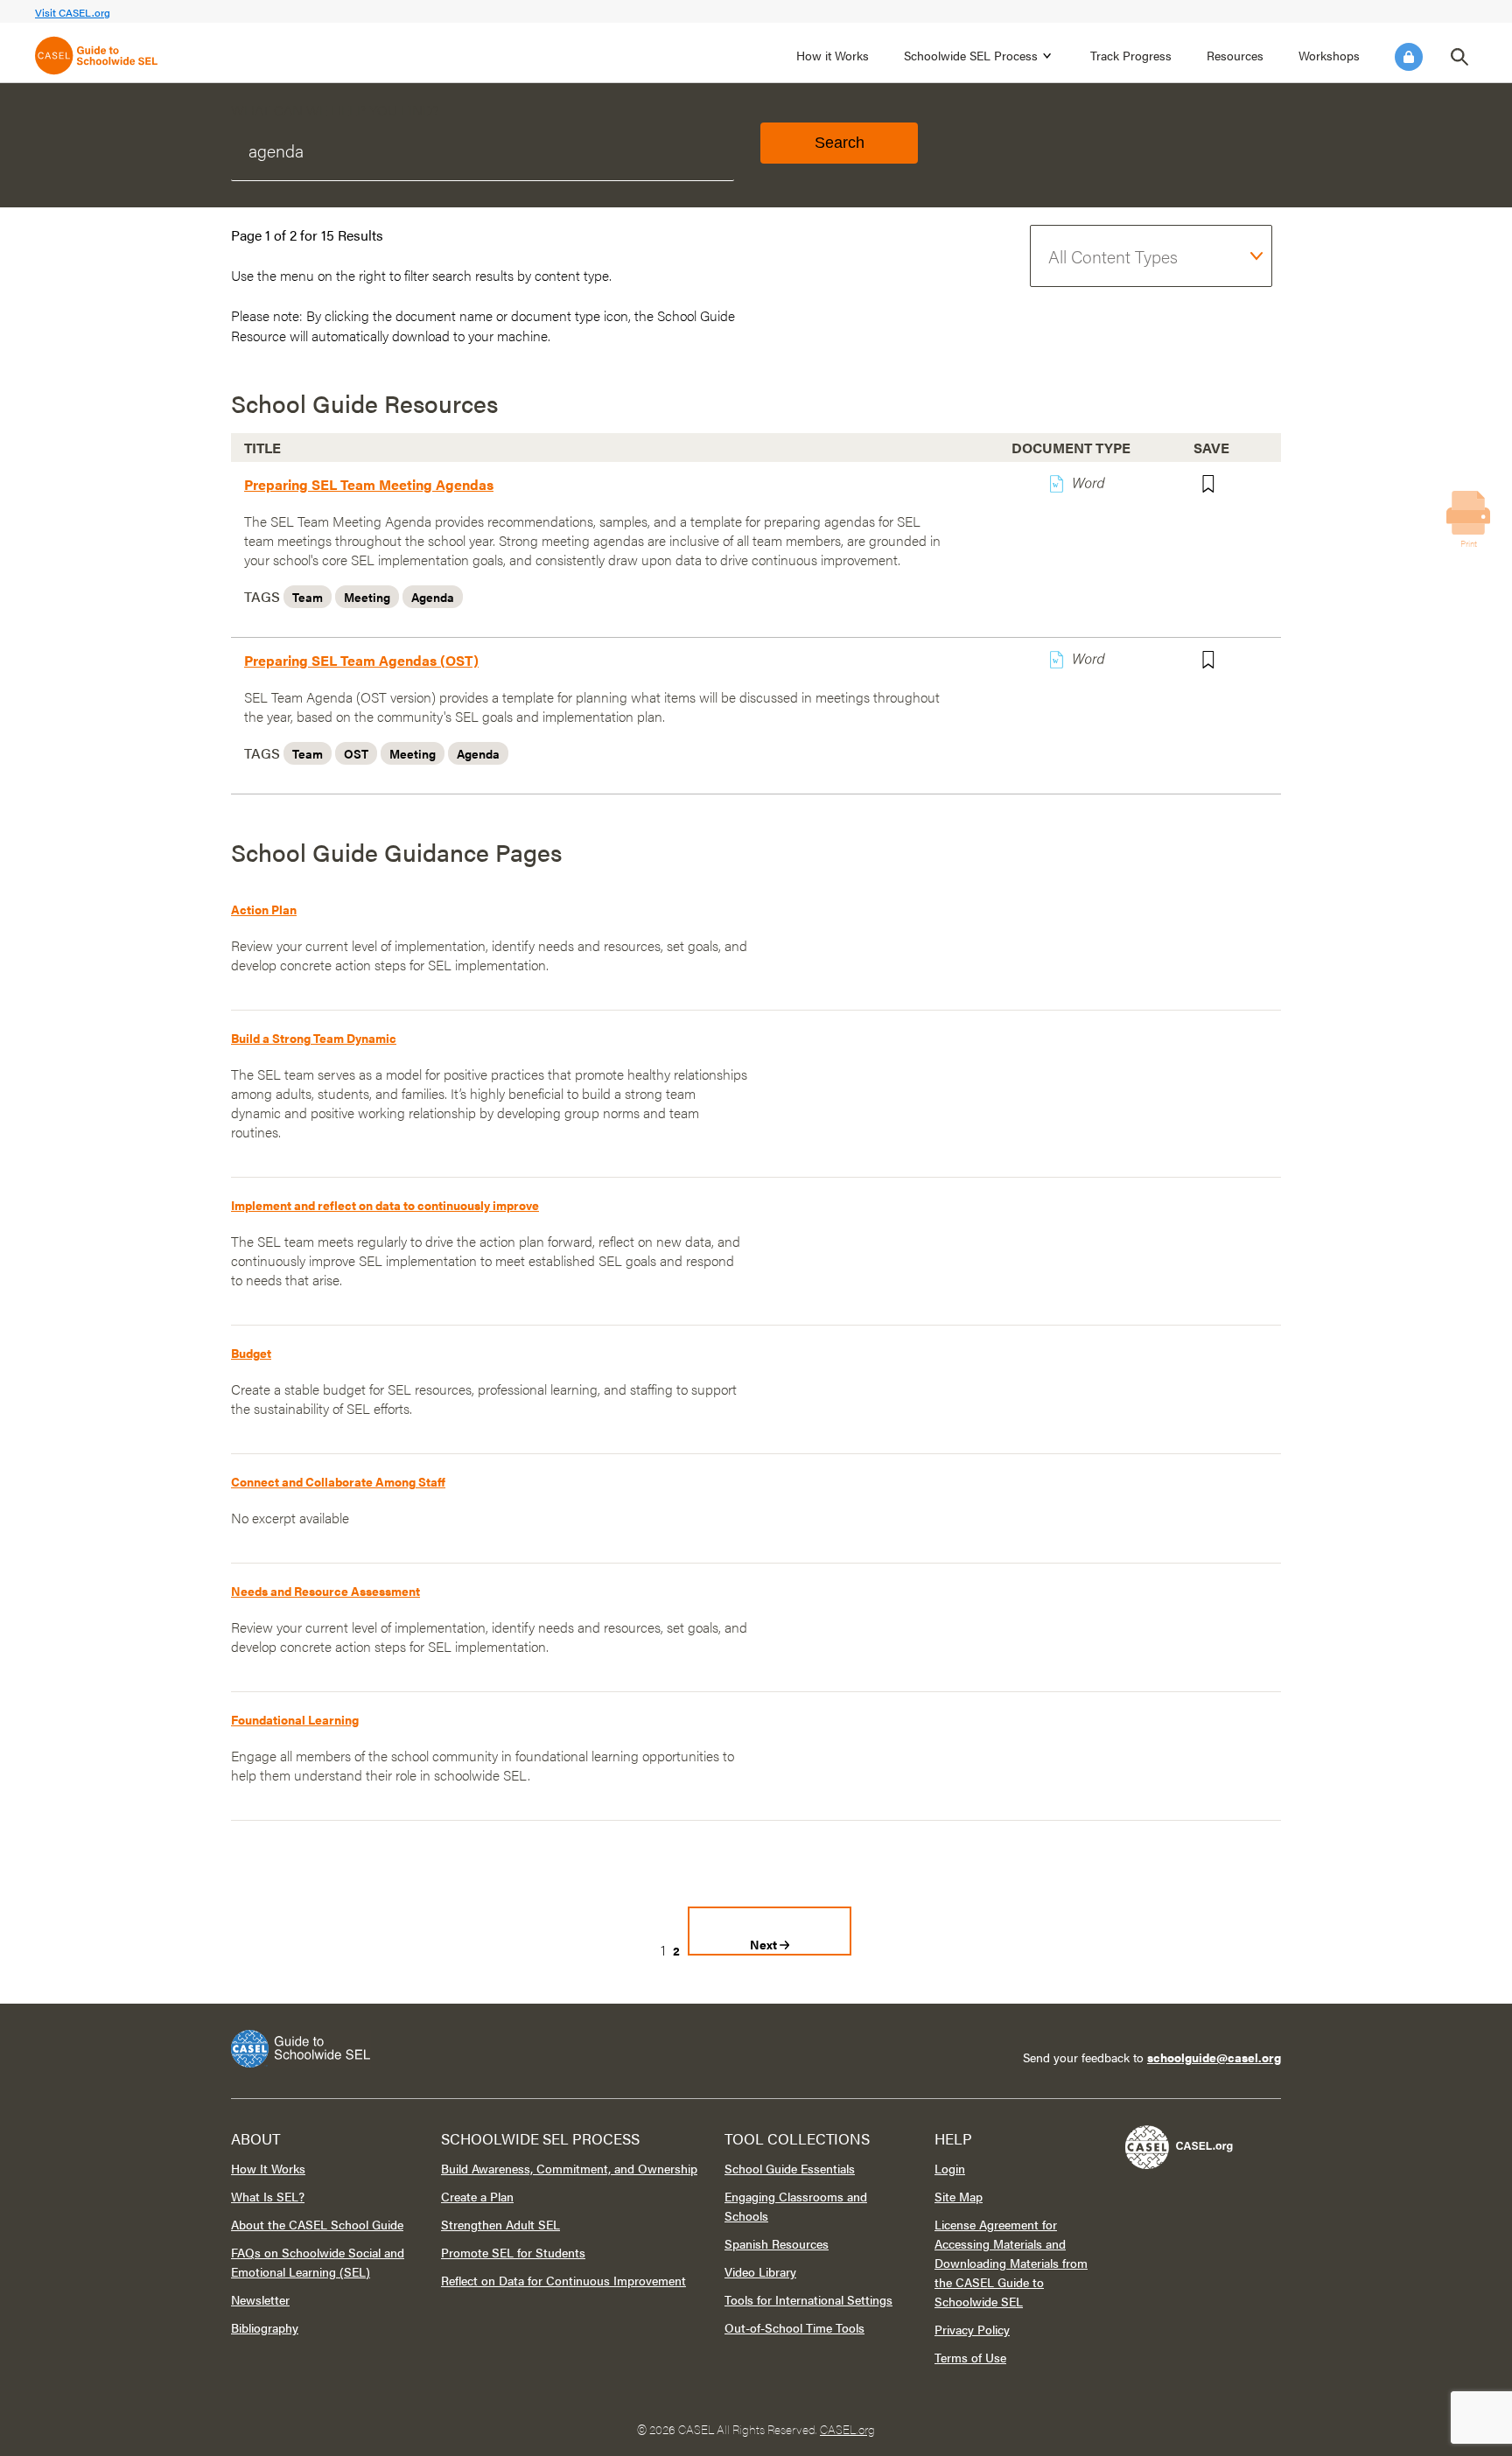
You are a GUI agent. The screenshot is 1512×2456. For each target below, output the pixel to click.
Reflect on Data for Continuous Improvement (563, 2280)
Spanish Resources (777, 2243)
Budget (251, 1353)
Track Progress (1131, 55)
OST (356, 753)
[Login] (1409, 57)
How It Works (268, 2168)
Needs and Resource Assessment (325, 1591)
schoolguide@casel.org (1214, 2057)
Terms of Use (970, 2357)
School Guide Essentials (790, 2168)
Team (308, 597)
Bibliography (265, 2327)
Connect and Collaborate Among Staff (338, 1481)
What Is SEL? (268, 2196)
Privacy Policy (972, 2329)
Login (1409, 57)
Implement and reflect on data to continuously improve (385, 1205)
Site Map (959, 2196)
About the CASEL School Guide (317, 2224)
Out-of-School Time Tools (794, 2327)
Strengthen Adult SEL (500, 2224)
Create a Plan (477, 2196)
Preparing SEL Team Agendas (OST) (361, 660)
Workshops (1329, 55)
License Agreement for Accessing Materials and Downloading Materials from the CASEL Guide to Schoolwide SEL (1011, 2263)
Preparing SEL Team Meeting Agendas (369, 484)
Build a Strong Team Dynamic (314, 1038)
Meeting (367, 597)
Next (765, 1944)
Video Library (760, 2271)
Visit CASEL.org (73, 12)
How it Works (833, 55)
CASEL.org (847, 2429)
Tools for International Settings (808, 2299)
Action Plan (264, 909)
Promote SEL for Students (513, 2252)
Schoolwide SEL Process (971, 55)
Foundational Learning (295, 1719)
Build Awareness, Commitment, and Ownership (569, 2168)
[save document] (1218, 487)
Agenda (433, 597)
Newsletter (260, 2299)
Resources (1235, 55)
